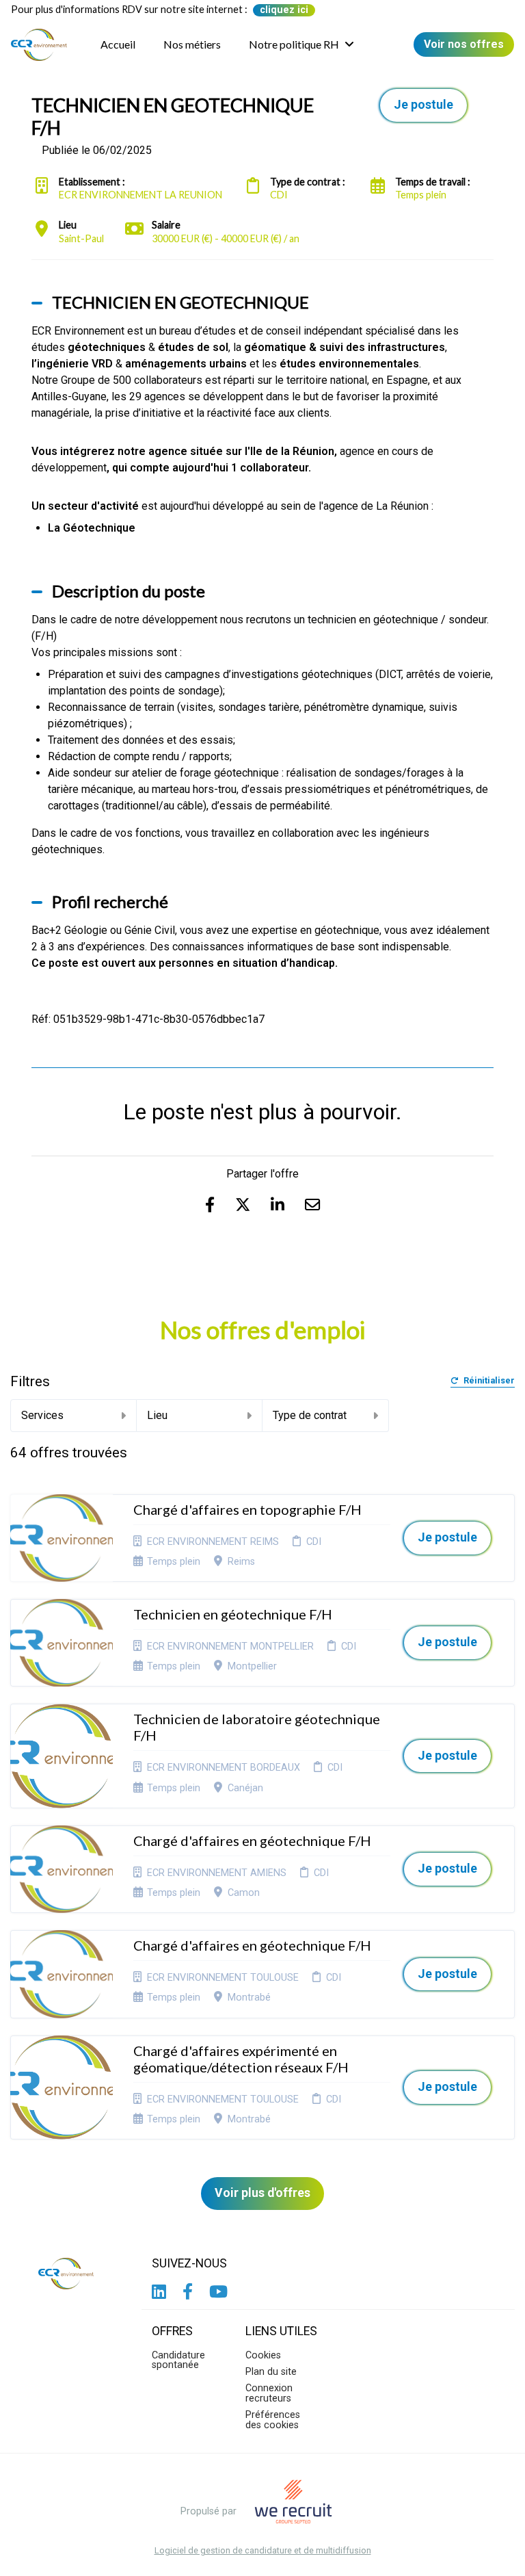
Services (42, 1415)
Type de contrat (310, 1415)
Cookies (263, 2355)
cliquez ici (284, 10)
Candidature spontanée (178, 2360)
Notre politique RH (294, 44)
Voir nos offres (464, 44)
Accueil (118, 44)
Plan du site (271, 2372)
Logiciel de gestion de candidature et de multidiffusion (263, 2551)
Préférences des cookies (273, 2420)
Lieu (157, 1415)
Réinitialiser (489, 1381)
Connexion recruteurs (269, 2393)
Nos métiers (192, 44)
